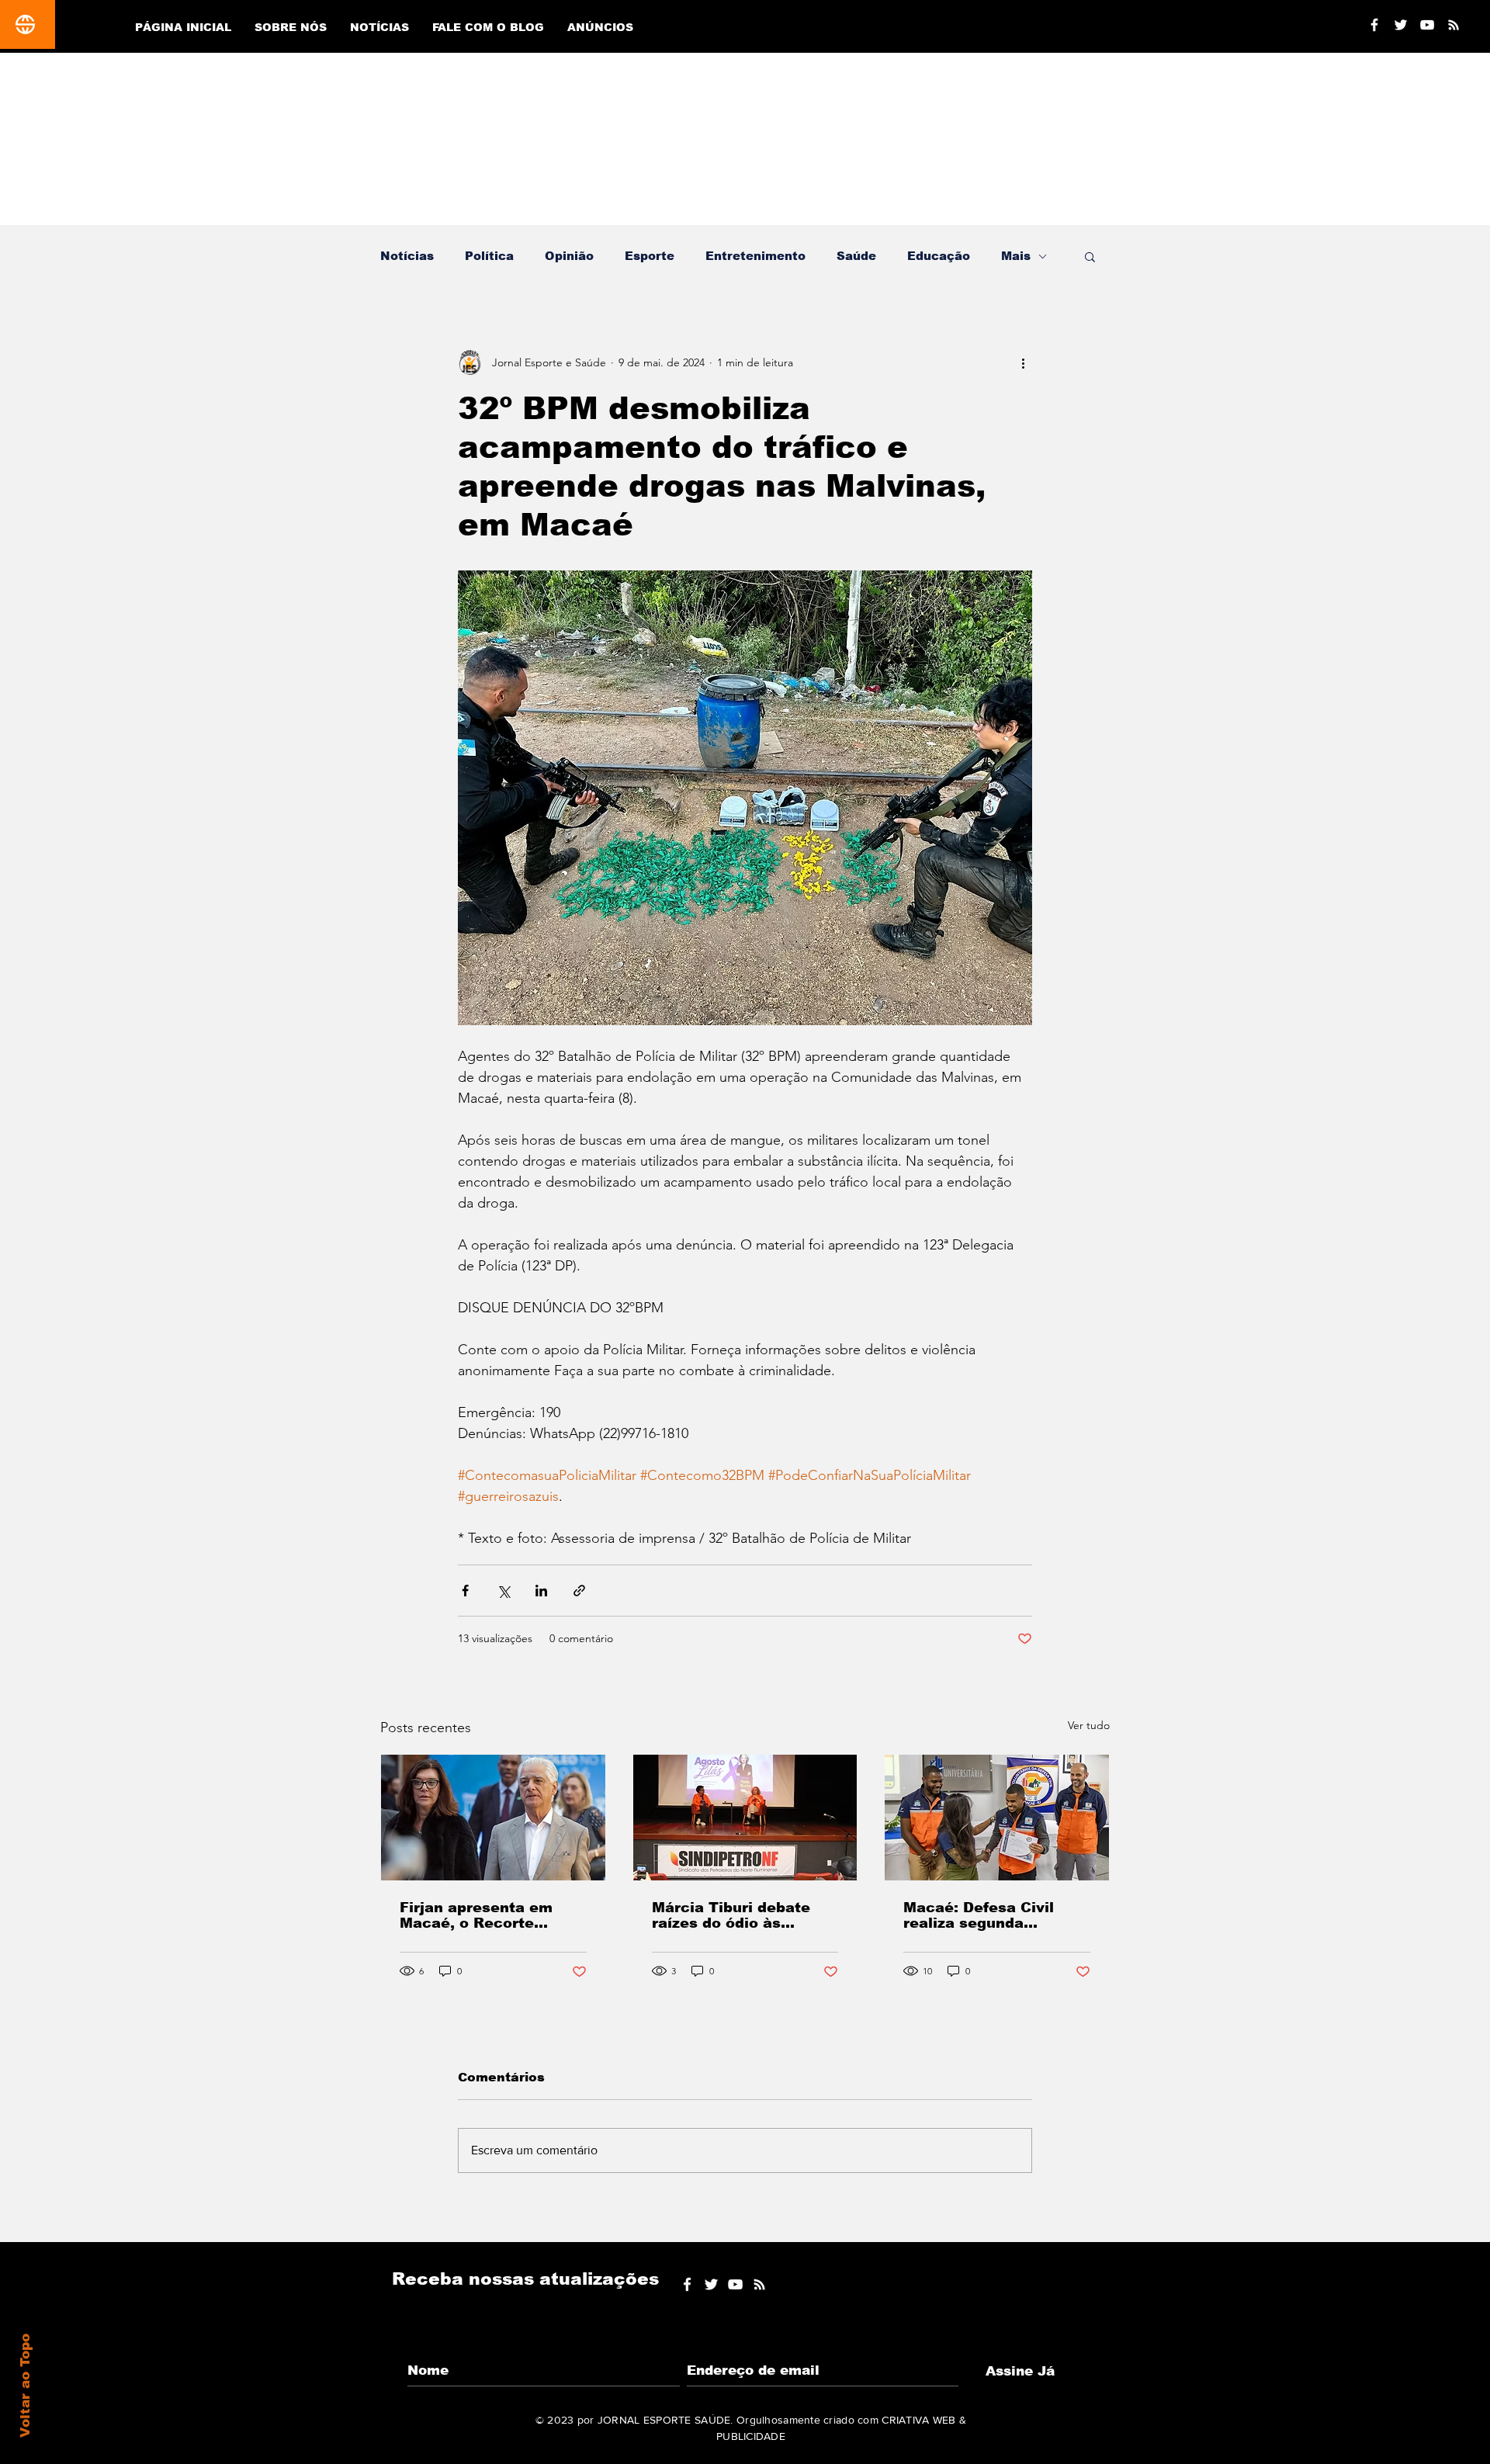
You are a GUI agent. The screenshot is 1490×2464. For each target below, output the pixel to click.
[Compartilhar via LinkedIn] (541, 1591)
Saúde (856, 256)
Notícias (407, 256)
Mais (1016, 256)
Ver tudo (1089, 1725)
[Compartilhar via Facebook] (465, 1591)
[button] (1090, 256)
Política (489, 256)
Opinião (569, 256)
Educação (939, 256)
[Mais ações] (1023, 362)
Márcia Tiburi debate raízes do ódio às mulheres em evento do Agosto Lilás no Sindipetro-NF (741, 1915)
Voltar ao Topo (25, 2386)
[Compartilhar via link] (579, 1591)
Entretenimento (755, 256)
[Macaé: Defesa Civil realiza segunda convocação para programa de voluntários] (997, 1818)
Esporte (650, 256)
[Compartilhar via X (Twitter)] (503, 1591)
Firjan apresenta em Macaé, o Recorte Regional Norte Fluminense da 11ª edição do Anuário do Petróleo (480, 1915)
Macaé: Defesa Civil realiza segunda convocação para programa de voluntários (996, 1915)
